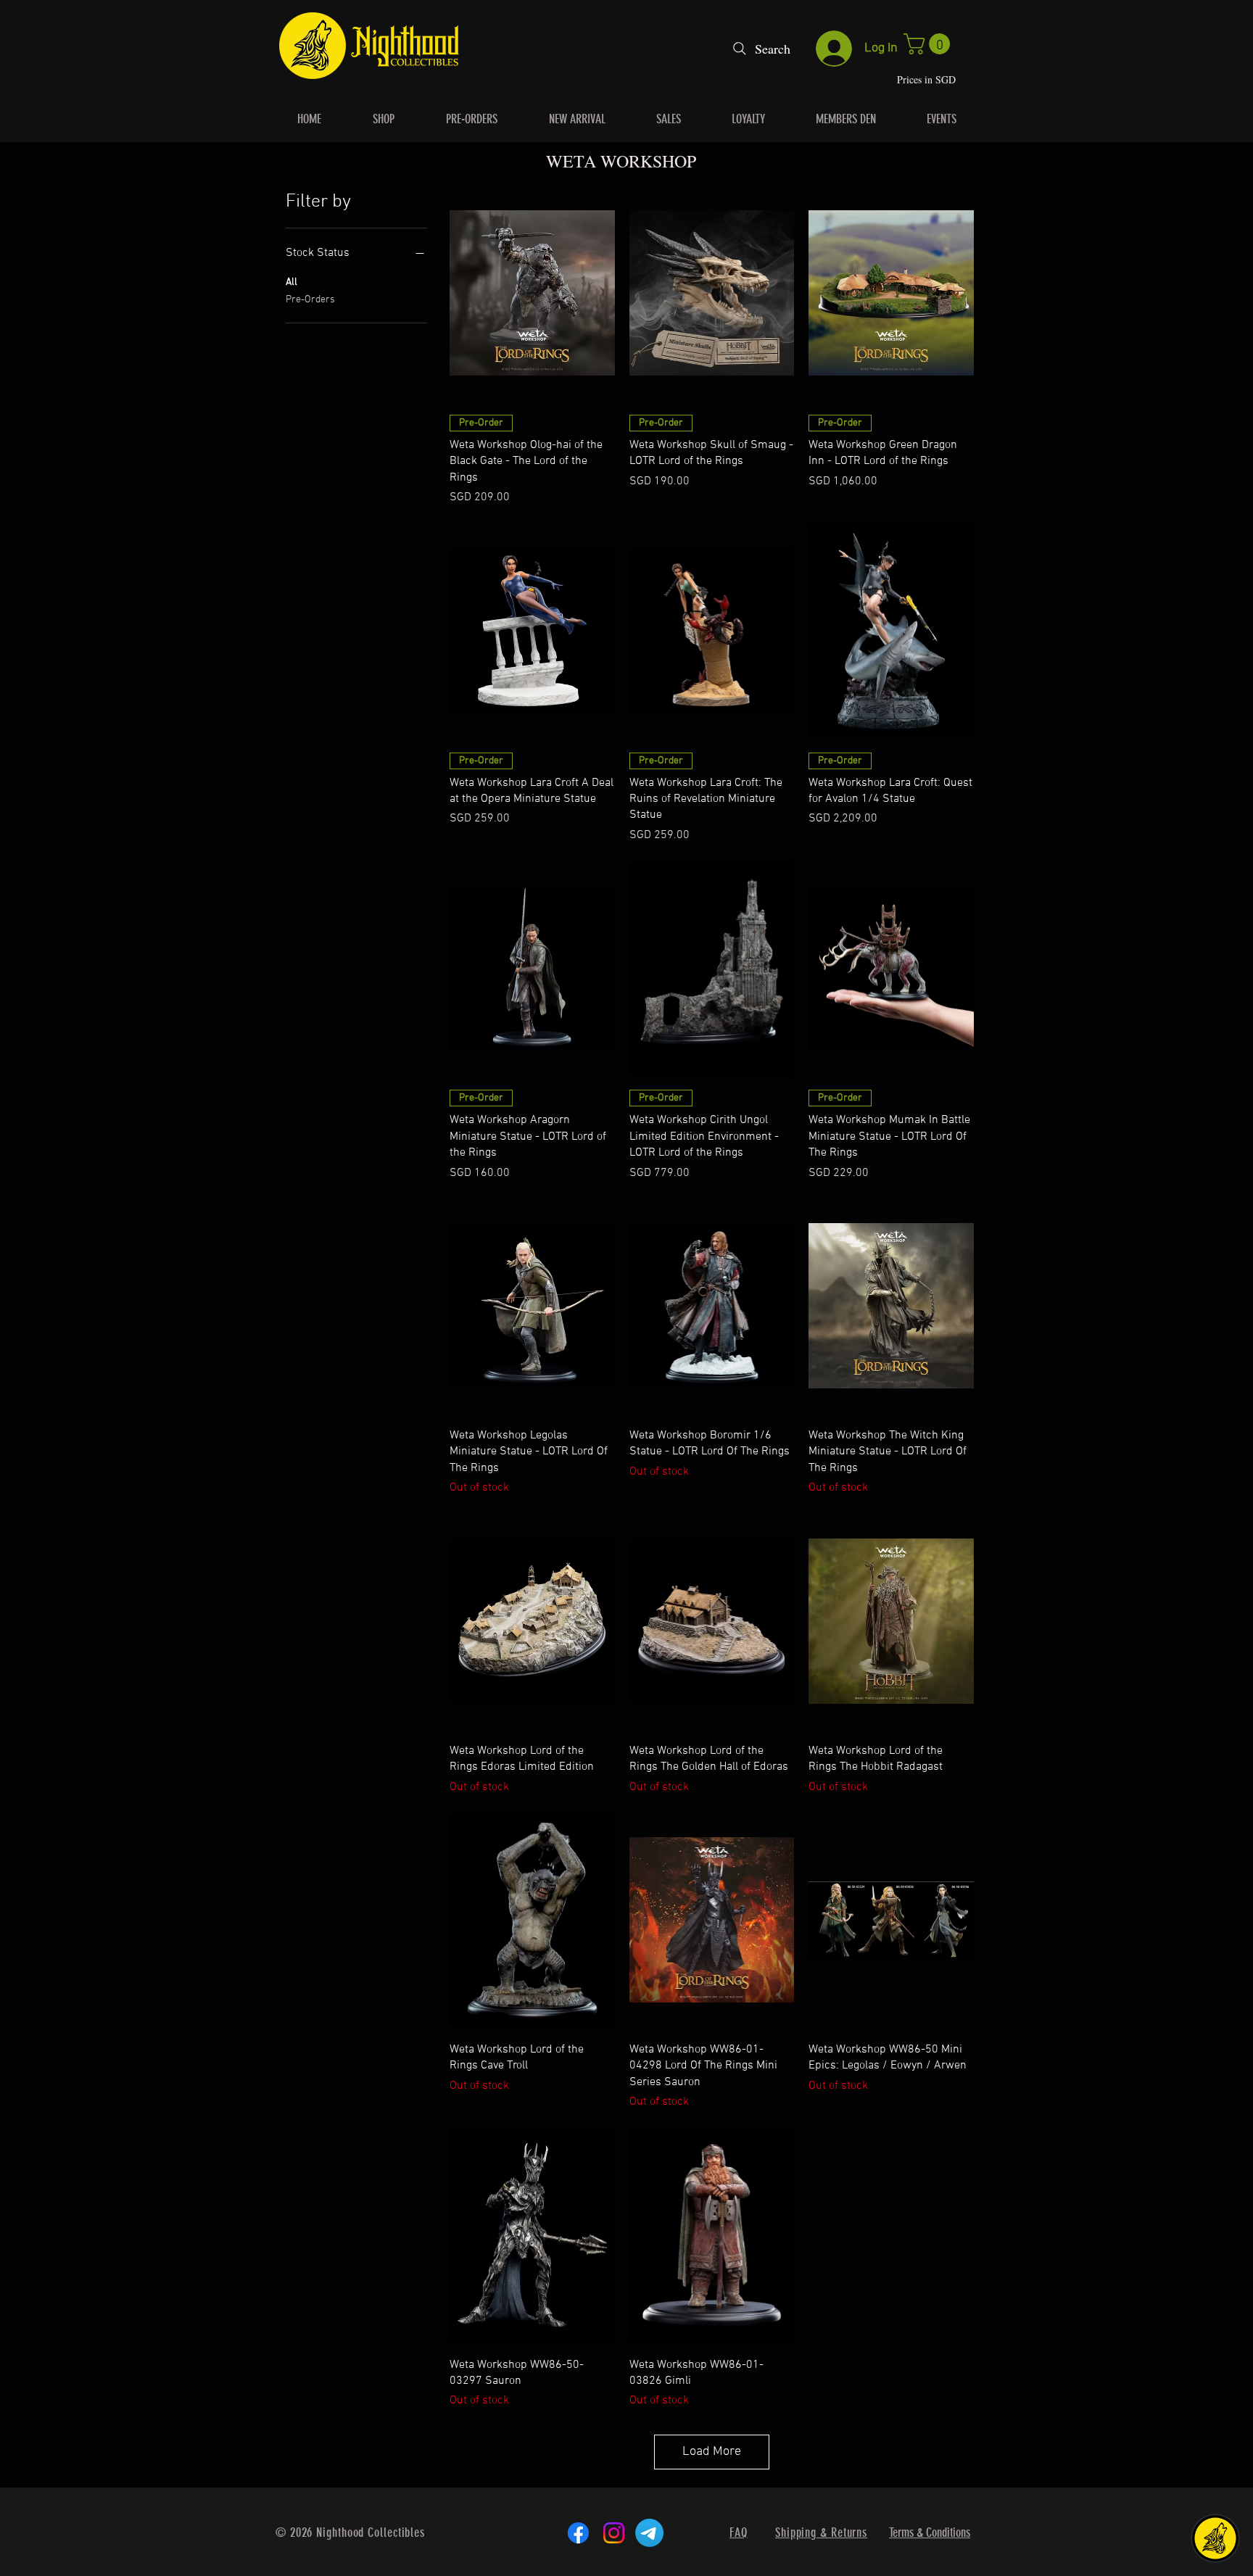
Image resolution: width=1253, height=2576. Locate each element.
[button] (929, 44)
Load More (712, 2452)
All (291, 282)
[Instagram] (614, 2533)
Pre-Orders (310, 300)
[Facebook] (578, 2533)
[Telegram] (649, 2533)
